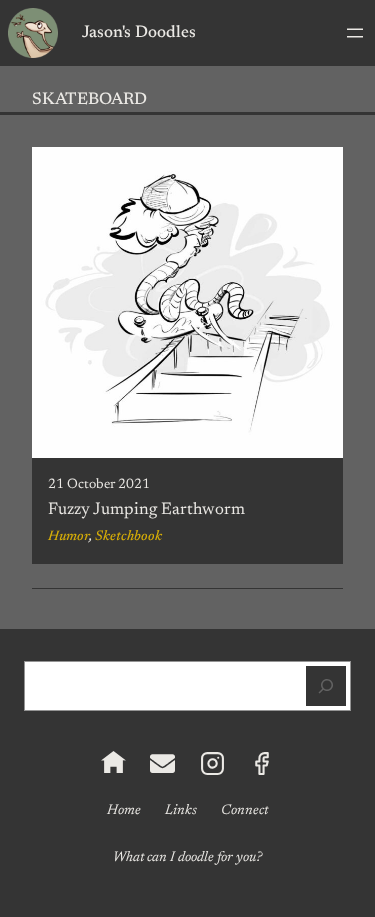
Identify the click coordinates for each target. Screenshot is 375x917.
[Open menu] (355, 33)
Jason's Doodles (139, 33)
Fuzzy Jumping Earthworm (146, 510)
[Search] (326, 686)
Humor (68, 537)
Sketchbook (128, 537)
